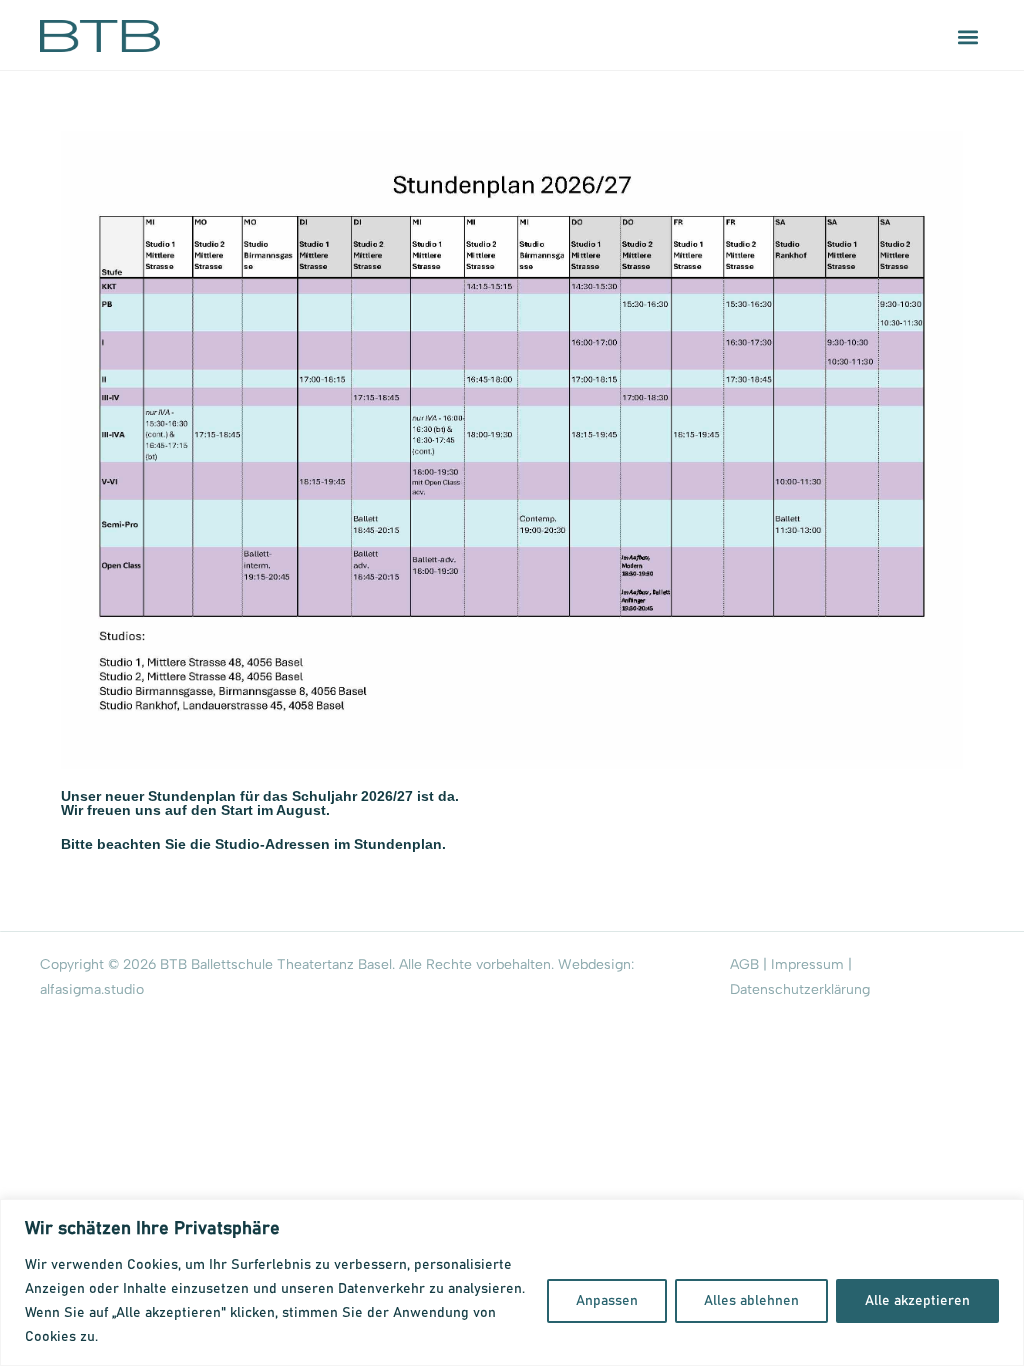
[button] (967, 36)
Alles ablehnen (751, 1301)
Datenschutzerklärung (800, 989)
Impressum (807, 964)
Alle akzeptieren (917, 1301)
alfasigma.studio (92, 989)
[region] (512, 1282)
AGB (744, 964)
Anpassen (607, 1301)
